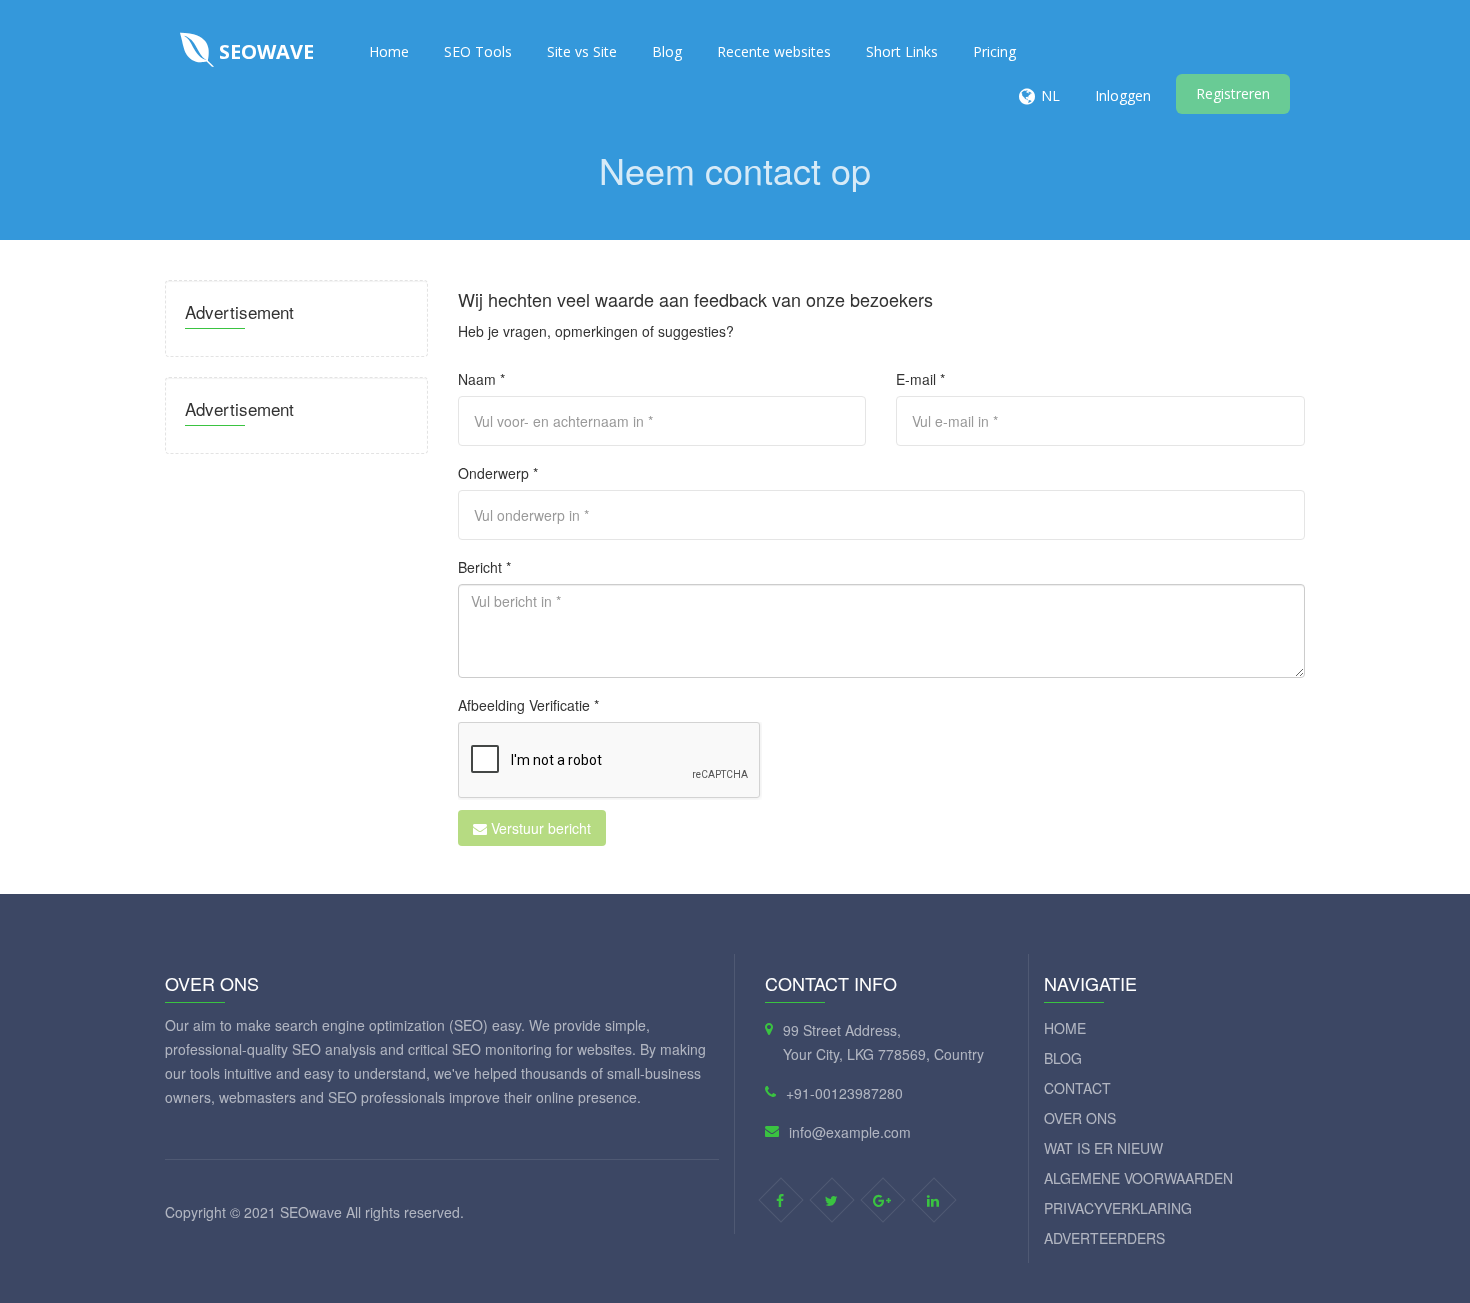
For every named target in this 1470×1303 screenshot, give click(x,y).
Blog (667, 51)
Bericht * (484, 567)
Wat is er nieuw (1103, 1148)
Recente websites (774, 51)
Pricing (994, 51)
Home (389, 51)
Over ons (1080, 1118)
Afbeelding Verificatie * (528, 705)
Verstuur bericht (539, 828)
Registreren (1233, 93)
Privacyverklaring (1118, 1208)
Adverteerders (1104, 1238)
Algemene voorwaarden (1138, 1178)
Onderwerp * (498, 473)
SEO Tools (478, 51)
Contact (1077, 1088)
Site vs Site (582, 51)
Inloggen (1123, 95)
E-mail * (920, 379)
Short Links (902, 51)
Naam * (481, 379)
